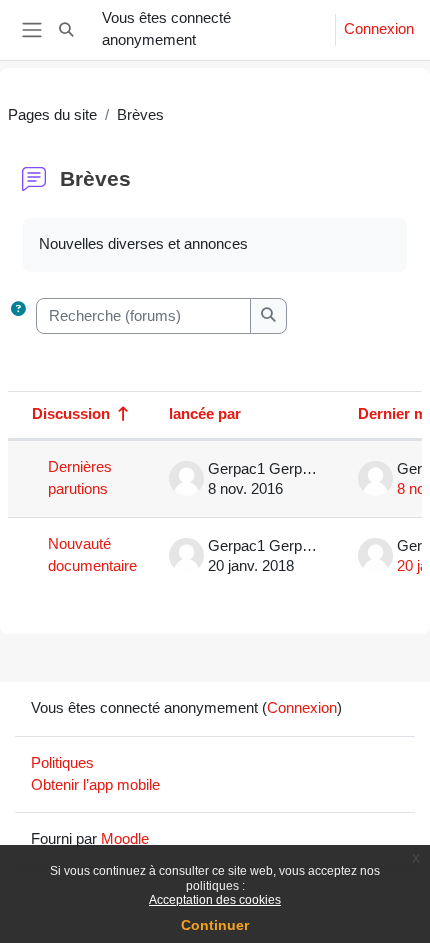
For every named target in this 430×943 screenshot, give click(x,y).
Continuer (215, 925)
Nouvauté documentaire (92, 555)
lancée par (205, 414)
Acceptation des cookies (215, 900)
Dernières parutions (80, 478)
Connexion (379, 29)
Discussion (71, 414)
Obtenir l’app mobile (95, 785)
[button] (66, 30)
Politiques (62, 763)
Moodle (125, 839)
